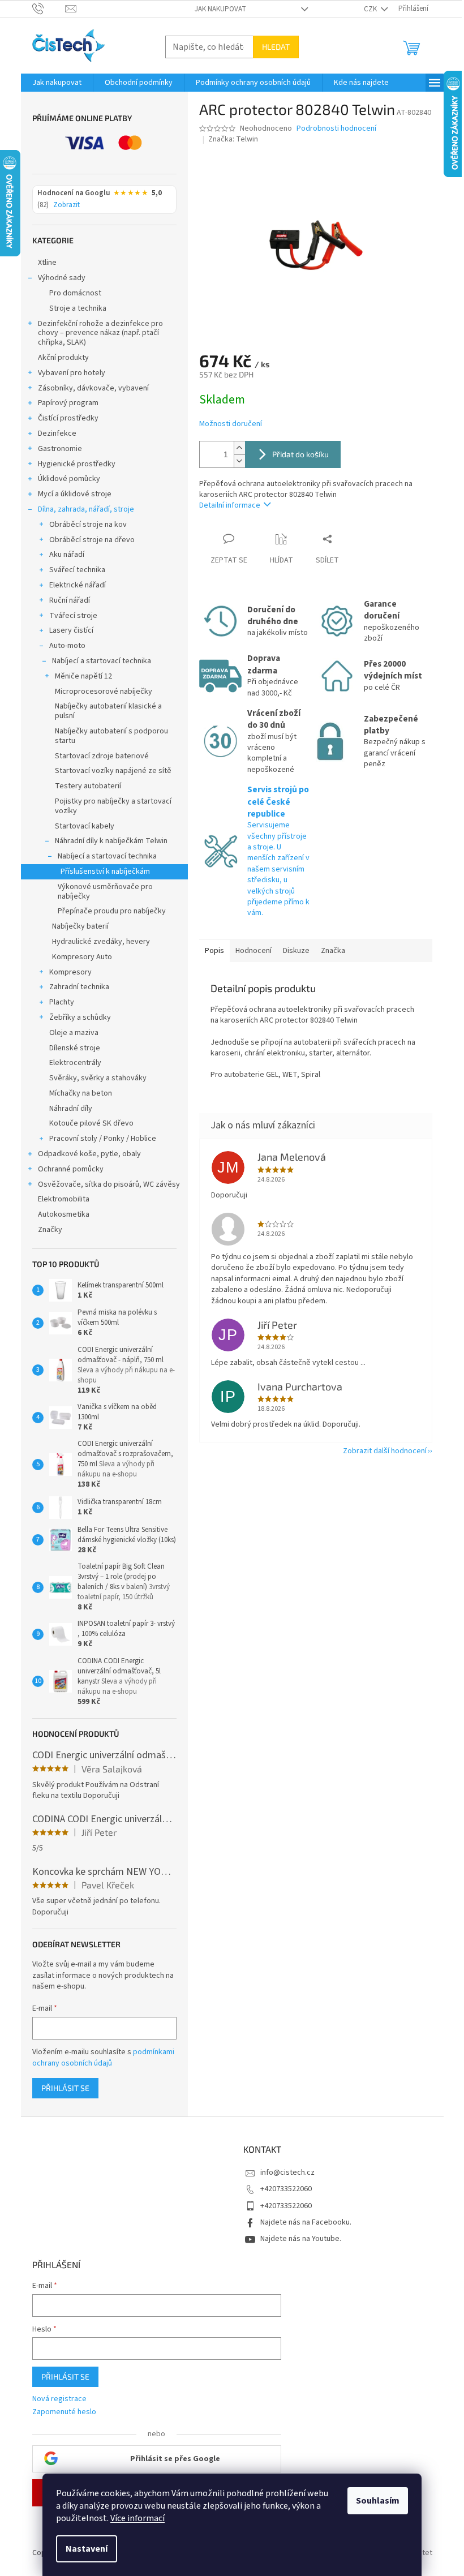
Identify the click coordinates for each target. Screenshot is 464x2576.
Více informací (138, 2518)
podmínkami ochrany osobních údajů (103, 2058)
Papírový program (68, 403)
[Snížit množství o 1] (239, 461)
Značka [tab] (333, 951)
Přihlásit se (65, 2088)
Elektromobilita (64, 1199)
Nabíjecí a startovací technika (102, 661)
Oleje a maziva (74, 1033)
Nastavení (87, 2549)
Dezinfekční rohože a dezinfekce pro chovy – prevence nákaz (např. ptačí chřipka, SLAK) (100, 333)
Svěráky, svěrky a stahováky (98, 1078)
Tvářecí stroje (73, 616)
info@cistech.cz (287, 2173)
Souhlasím (378, 2501)
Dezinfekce (57, 433)
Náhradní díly (71, 1109)
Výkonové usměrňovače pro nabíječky (105, 892)
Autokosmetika (64, 1214)
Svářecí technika (77, 570)
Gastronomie (60, 449)
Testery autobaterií (88, 786)
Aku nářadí (67, 555)
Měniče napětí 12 (83, 676)
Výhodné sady (62, 278)
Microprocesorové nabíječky (104, 692)
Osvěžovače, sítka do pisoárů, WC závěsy (109, 1184)
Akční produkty (63, 358)
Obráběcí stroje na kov (88, 525)
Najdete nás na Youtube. (301, 2239)
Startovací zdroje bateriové (102, 756)
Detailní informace (230, 505)
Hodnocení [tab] (254, 951)
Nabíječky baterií (80, 926)
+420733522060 (286, 2189)
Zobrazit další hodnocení (385, 1451)
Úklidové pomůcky (69, 479)
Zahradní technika (79, 987)
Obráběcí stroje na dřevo (92, 540)
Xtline (47, 263)
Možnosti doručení (231, 424)
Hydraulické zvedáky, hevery (101, 942)
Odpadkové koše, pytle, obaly (89, 1154)
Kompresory (70, 972)
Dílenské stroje (75, 1048)
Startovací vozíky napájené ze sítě (113, 771)
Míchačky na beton (81, 1093)
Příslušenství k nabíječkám (105, 871)
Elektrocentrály (75, 1063)
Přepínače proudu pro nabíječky (112, 911)
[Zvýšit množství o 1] (239, 448)
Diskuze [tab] (296, 951)
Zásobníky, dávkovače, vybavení (93, 388)
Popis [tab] (214, 951)
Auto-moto (67, 646)
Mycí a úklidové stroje (75, 494)
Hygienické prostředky (77, 464)
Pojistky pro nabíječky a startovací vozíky (113, 806)
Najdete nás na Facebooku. (306, 2222)
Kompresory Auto (82, 957)
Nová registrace (59, 2399)
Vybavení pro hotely (72, 373)
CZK (371, 9)
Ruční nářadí (70, 600)
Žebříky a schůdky (80, 1017)
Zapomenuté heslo (64, 2412)
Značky (50, 1230)
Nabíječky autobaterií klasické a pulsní (108, 711)
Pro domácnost (75, 293)
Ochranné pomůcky (71, 1169)
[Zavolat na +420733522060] (49, 8)
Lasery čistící (71, 630)
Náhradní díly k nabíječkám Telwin (111, 841)
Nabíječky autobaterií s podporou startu (111, 736)
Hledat (276, 47)
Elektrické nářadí (78, 585)
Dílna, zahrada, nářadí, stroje (86, 509)
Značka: (233, 139)
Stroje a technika (78, 308)
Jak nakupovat (220, 9)
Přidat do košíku (300, 454)
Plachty (62, 1002)
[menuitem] (57, 83)
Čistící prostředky (68, 418)
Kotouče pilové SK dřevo (91, 1123)
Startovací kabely (85, 826)
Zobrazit (66, 205)
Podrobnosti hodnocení (336, 129)
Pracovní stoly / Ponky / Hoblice (103, 1139)
